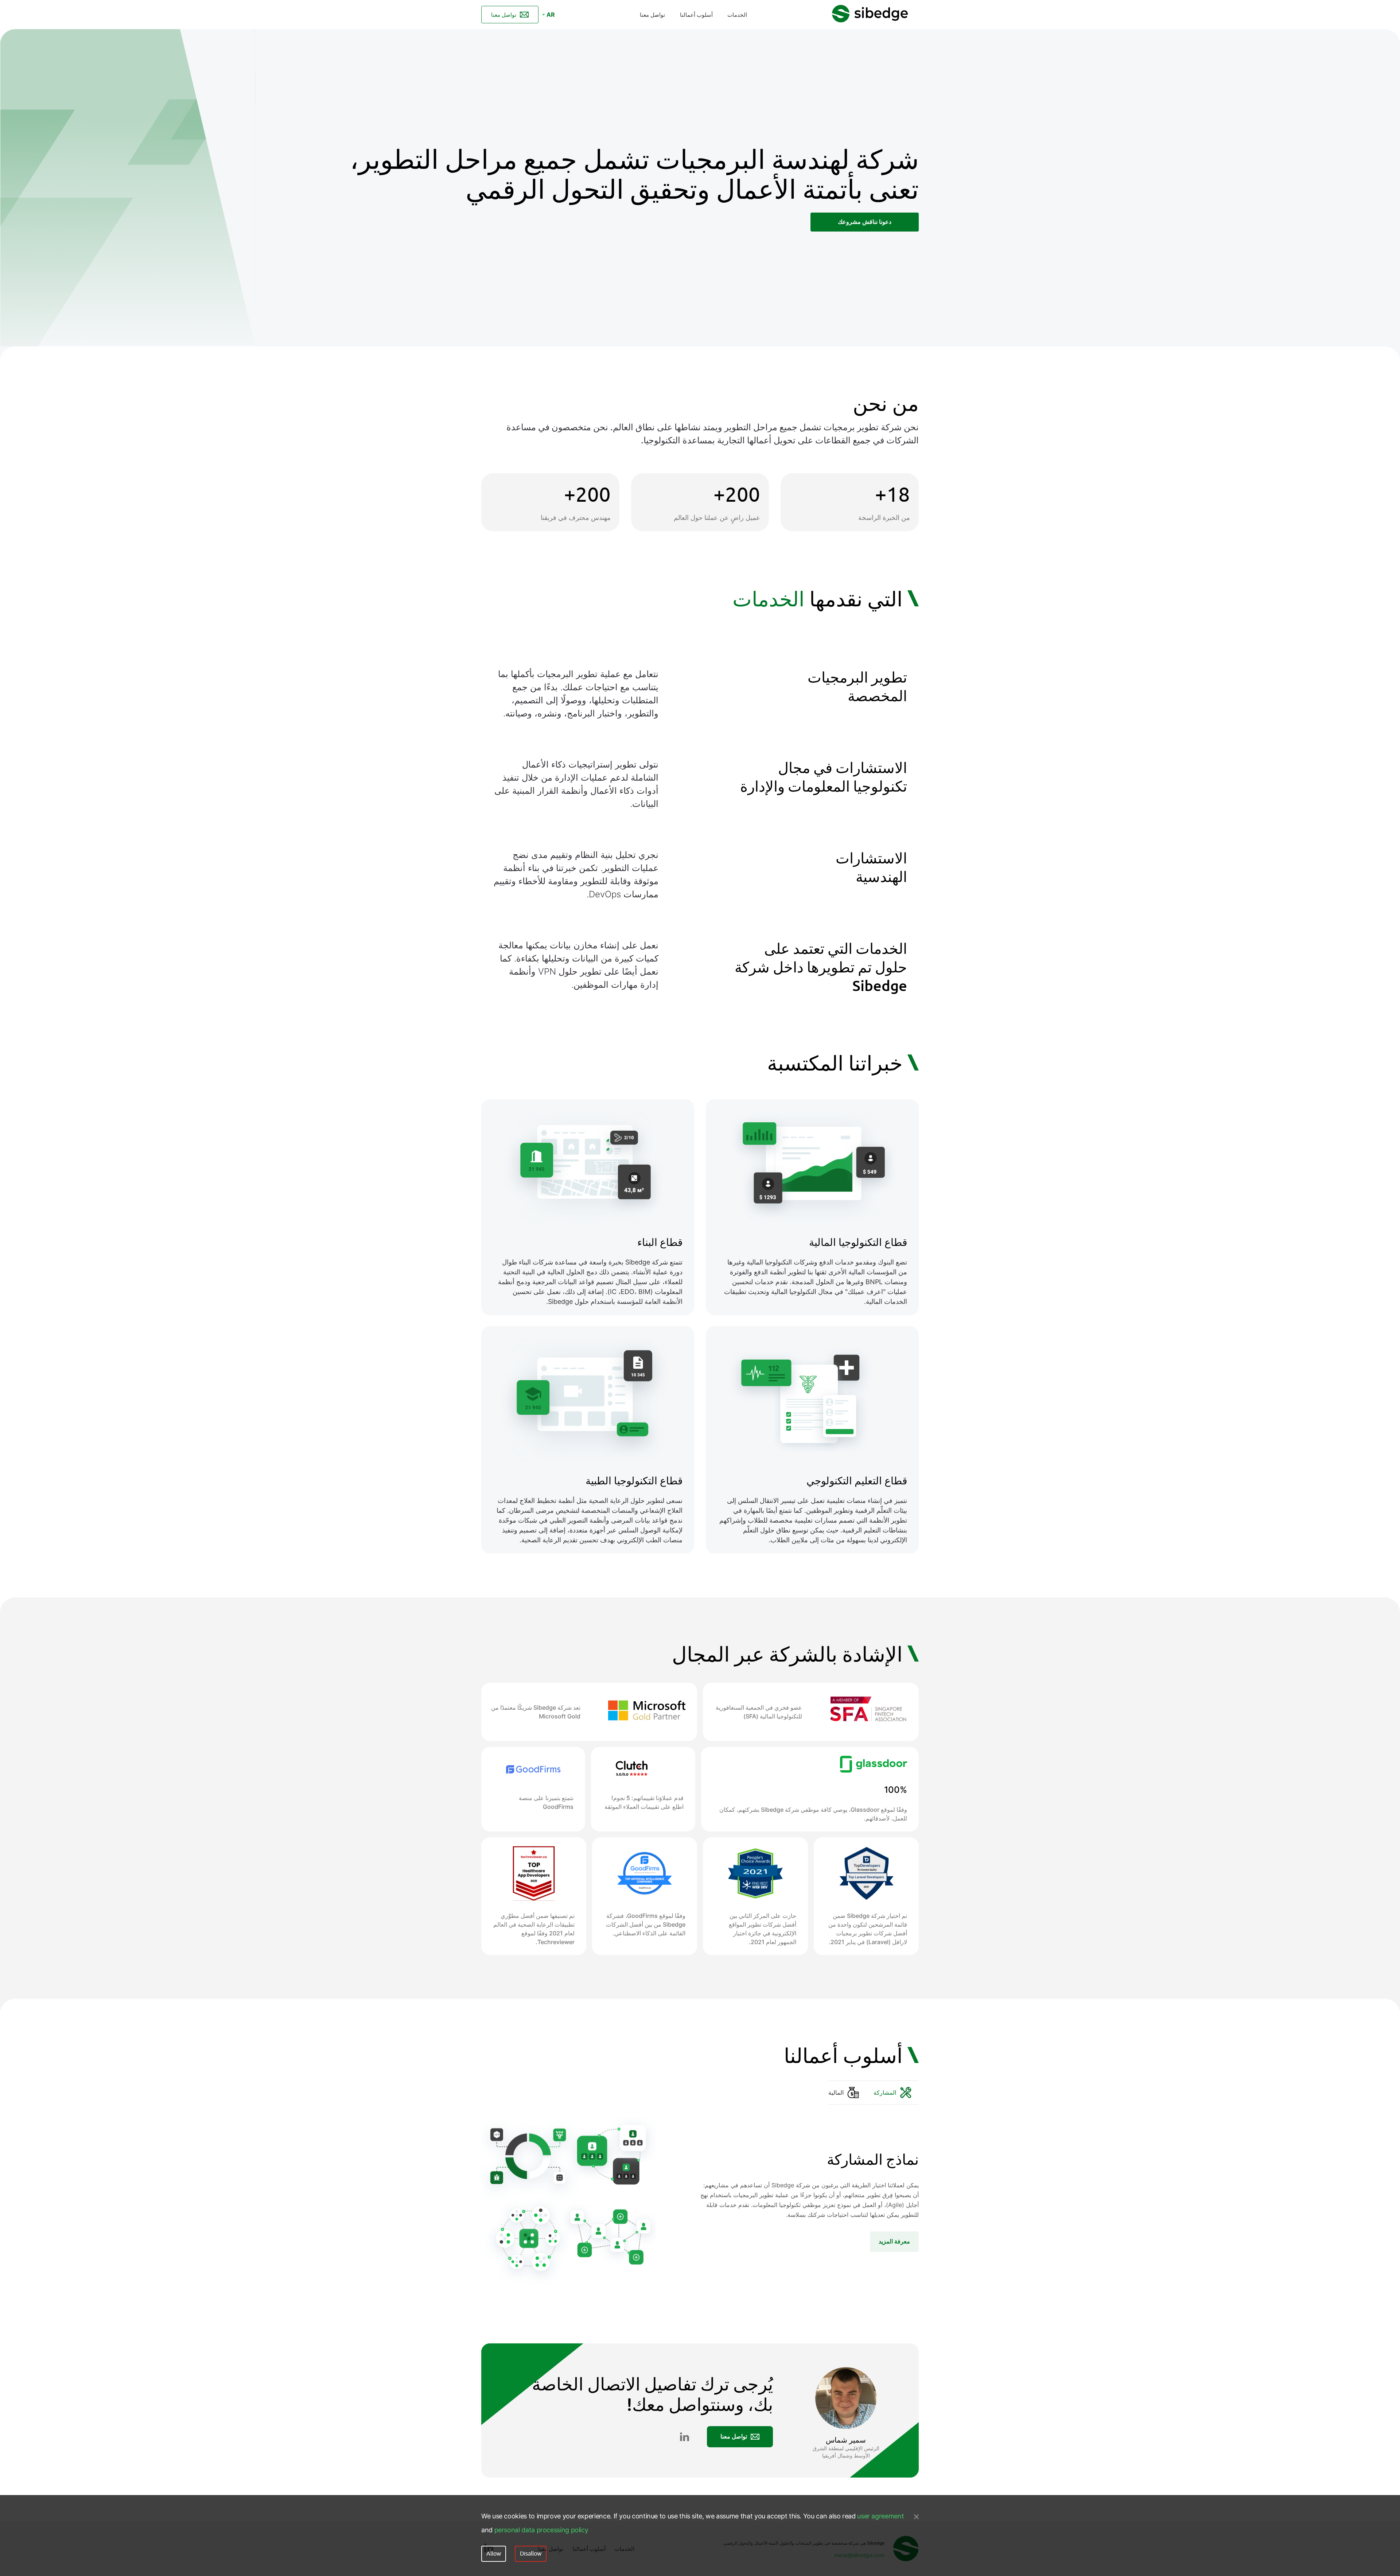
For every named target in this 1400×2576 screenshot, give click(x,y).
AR (551, 15)
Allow (494, 2554)
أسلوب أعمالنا (696, 15)
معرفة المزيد (894, 2241)
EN (551, 22)
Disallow (531, 2554)
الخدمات (737, 15)
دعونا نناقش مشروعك (865, 222)
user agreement (880, 2516)
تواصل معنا (652, 15)
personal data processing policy (541, 2530)
